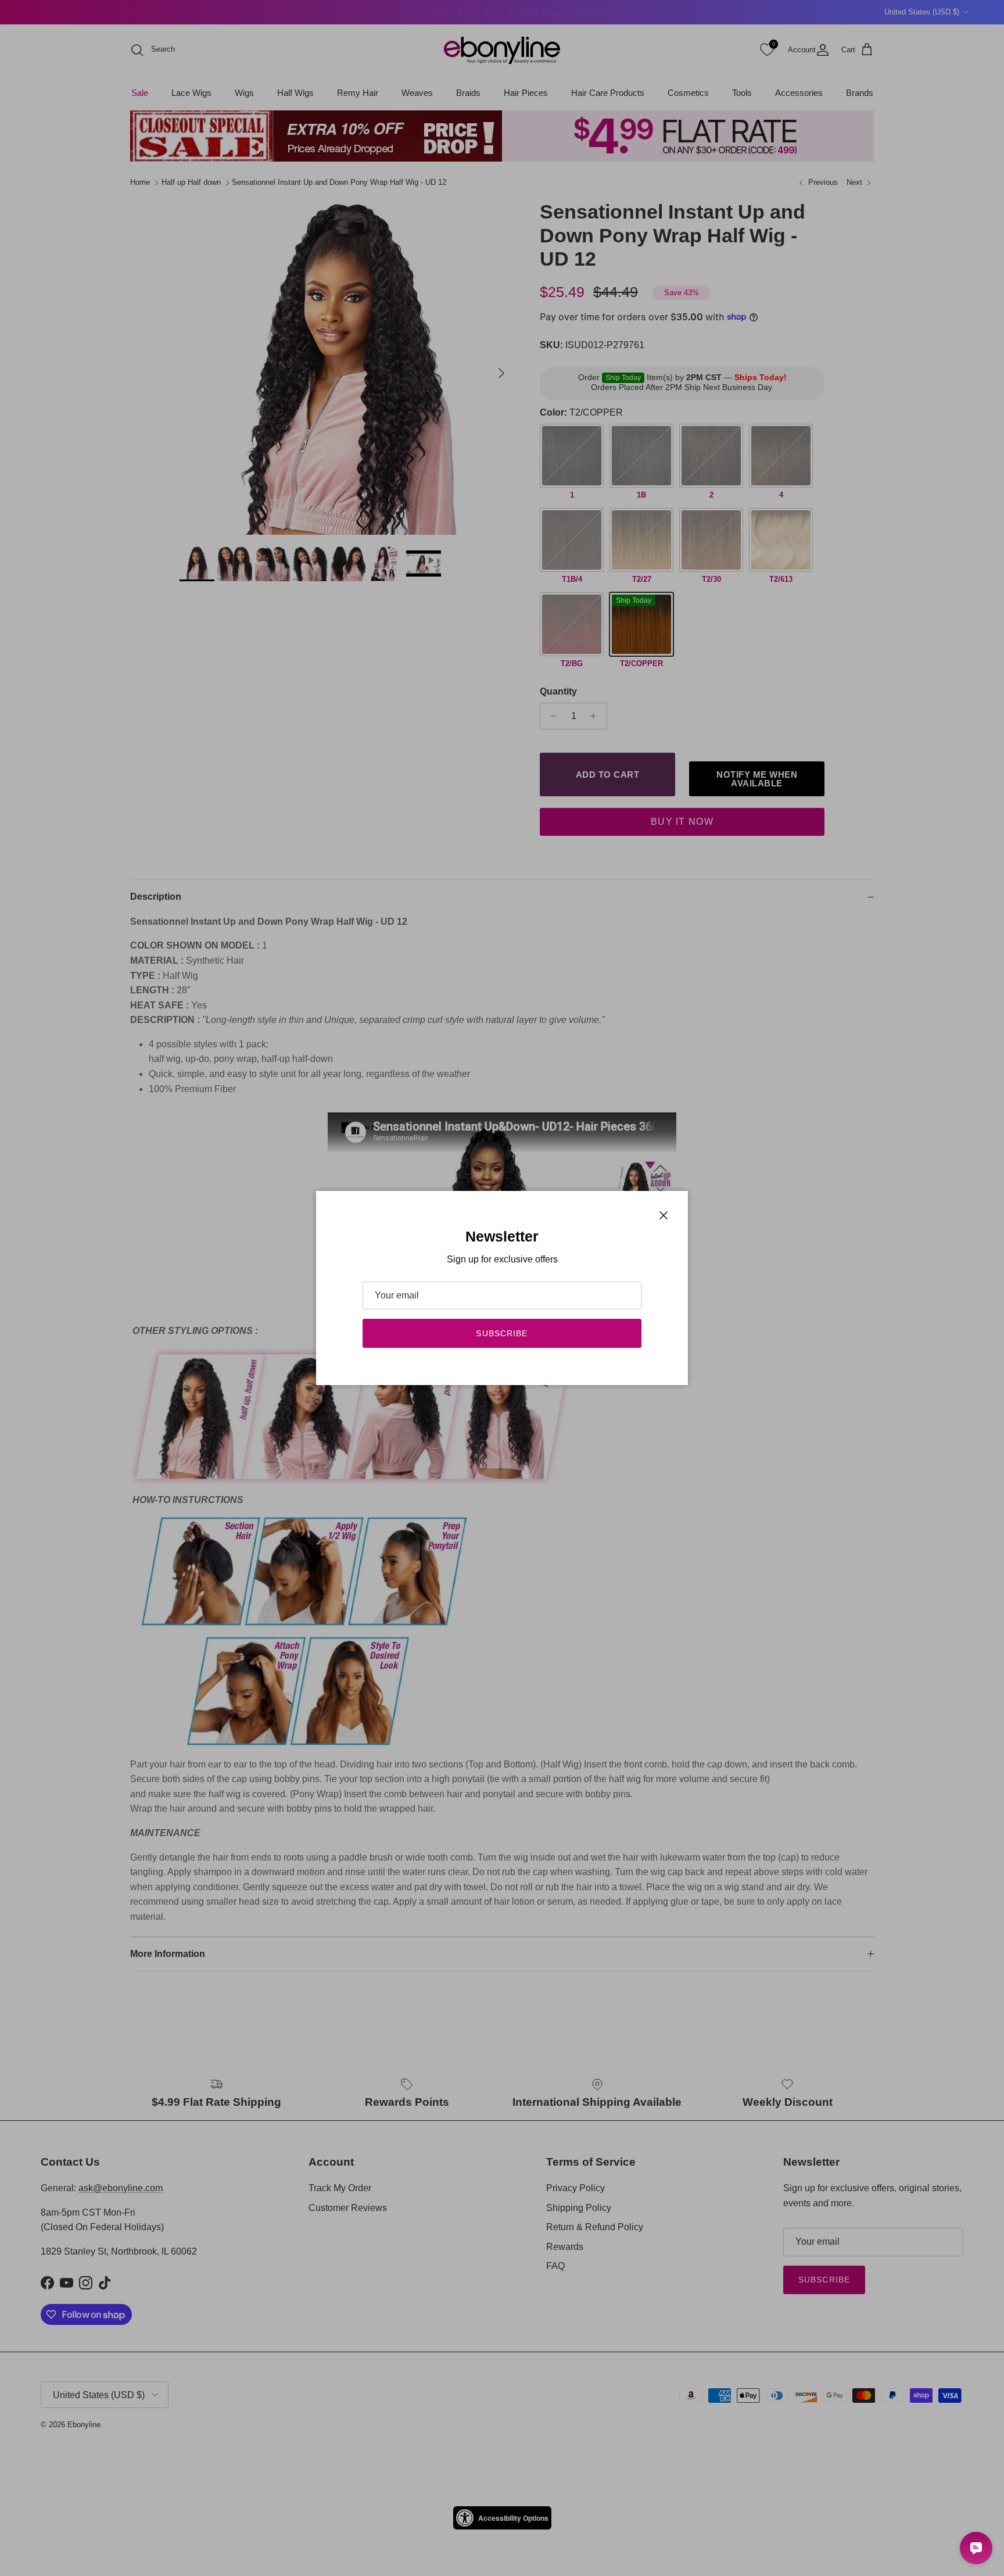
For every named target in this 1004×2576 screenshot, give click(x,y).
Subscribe (502, 1333)
